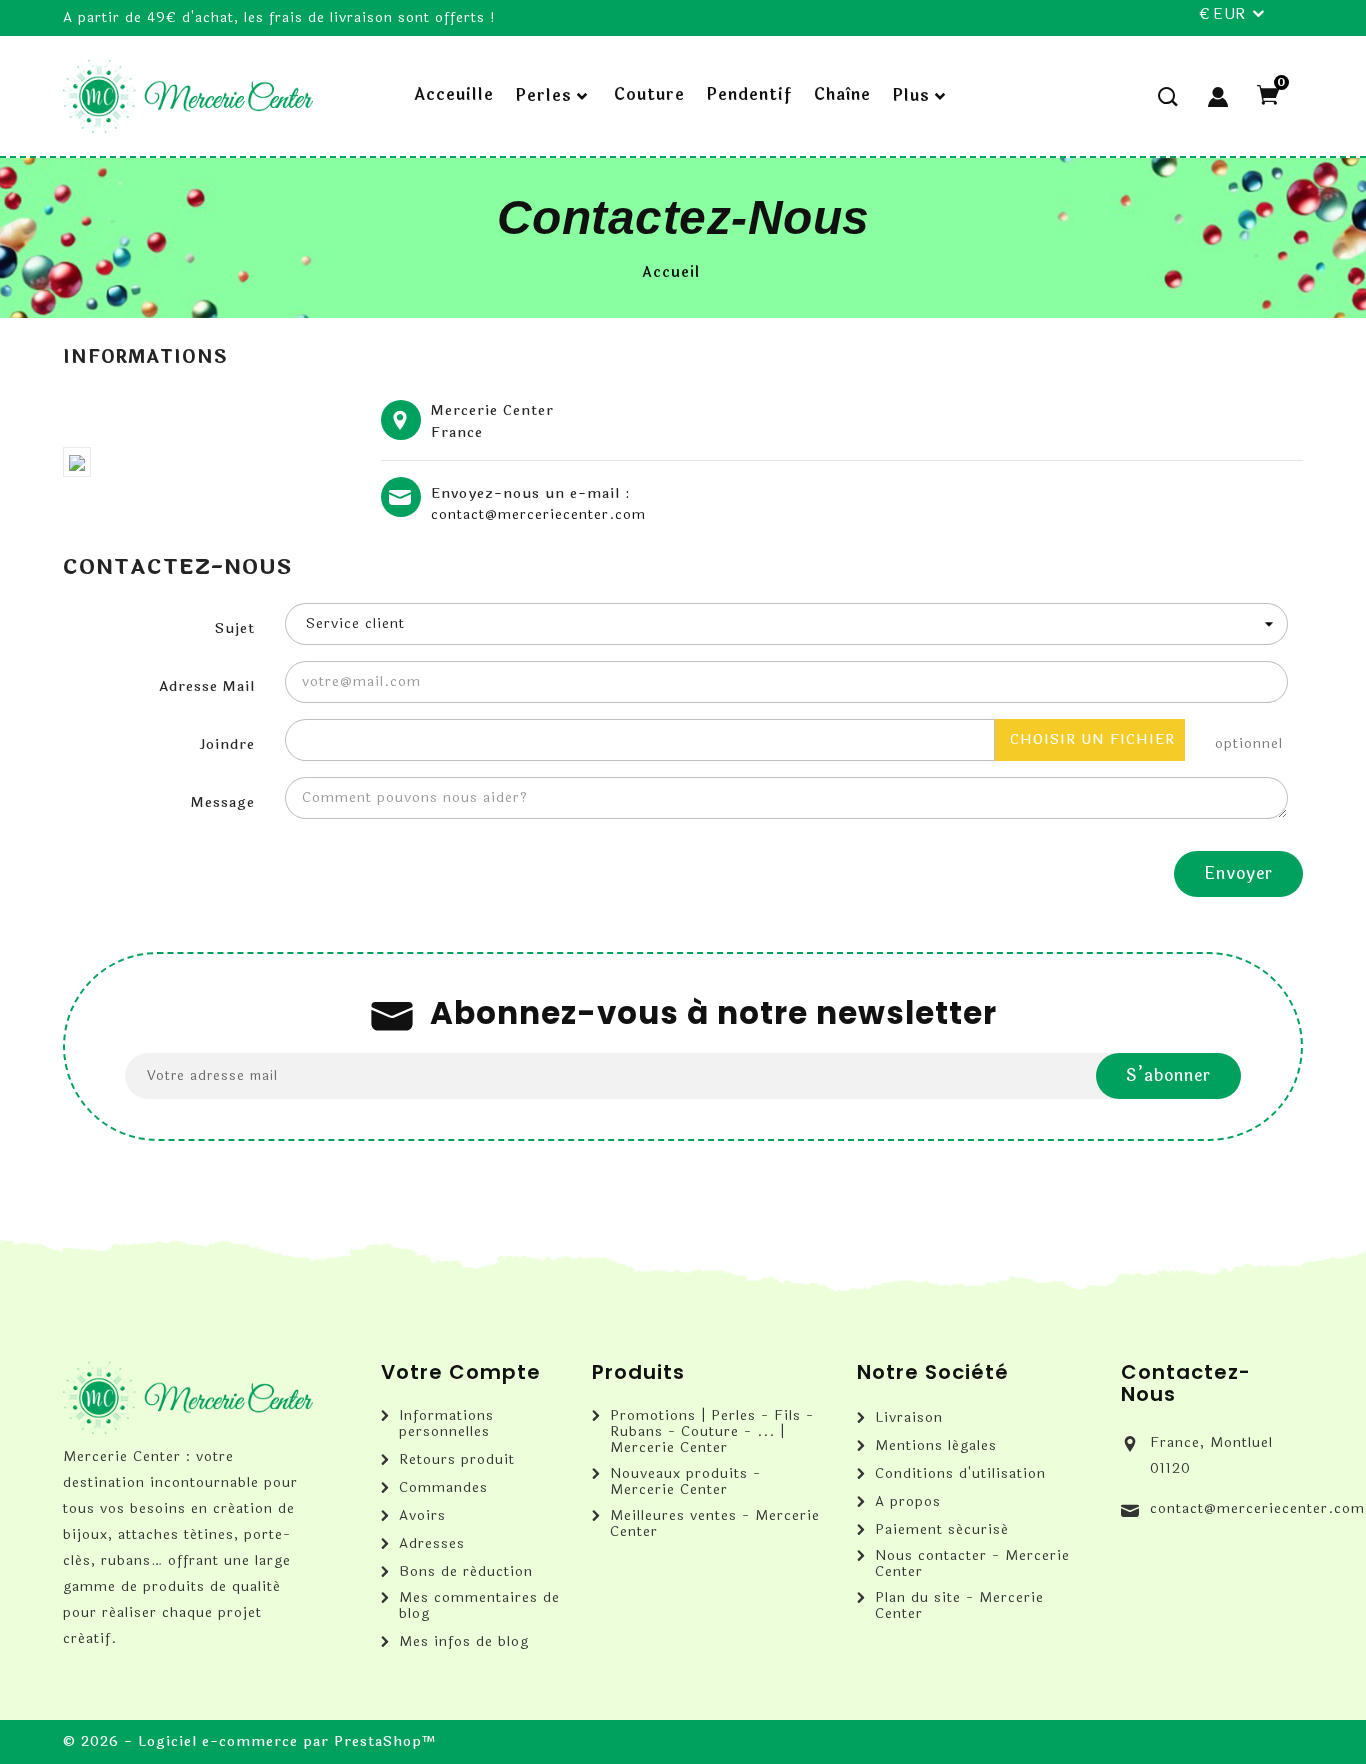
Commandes (443, 1488)
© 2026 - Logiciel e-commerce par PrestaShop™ (250, 1741)
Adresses (432, 1544)
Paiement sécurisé (942, 1530)
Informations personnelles (446, 1424)
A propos (908, 1502)
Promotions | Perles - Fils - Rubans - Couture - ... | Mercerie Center (712, 1432)
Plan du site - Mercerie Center (959, 1606)
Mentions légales (936, 1446)
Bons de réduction (466, 1572)
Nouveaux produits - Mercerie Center (685, 1482)
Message (223, 802)
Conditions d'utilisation (960, 1474)
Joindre (227, 744)
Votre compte (461, 1372)
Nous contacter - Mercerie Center (972, 1564)
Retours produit (457, 1460)
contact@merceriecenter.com (538, 515)
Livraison (909, 1418)
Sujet (235, 628)
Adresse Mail (207, 686)
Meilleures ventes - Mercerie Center (715, 1524)
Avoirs (422, 1516)
